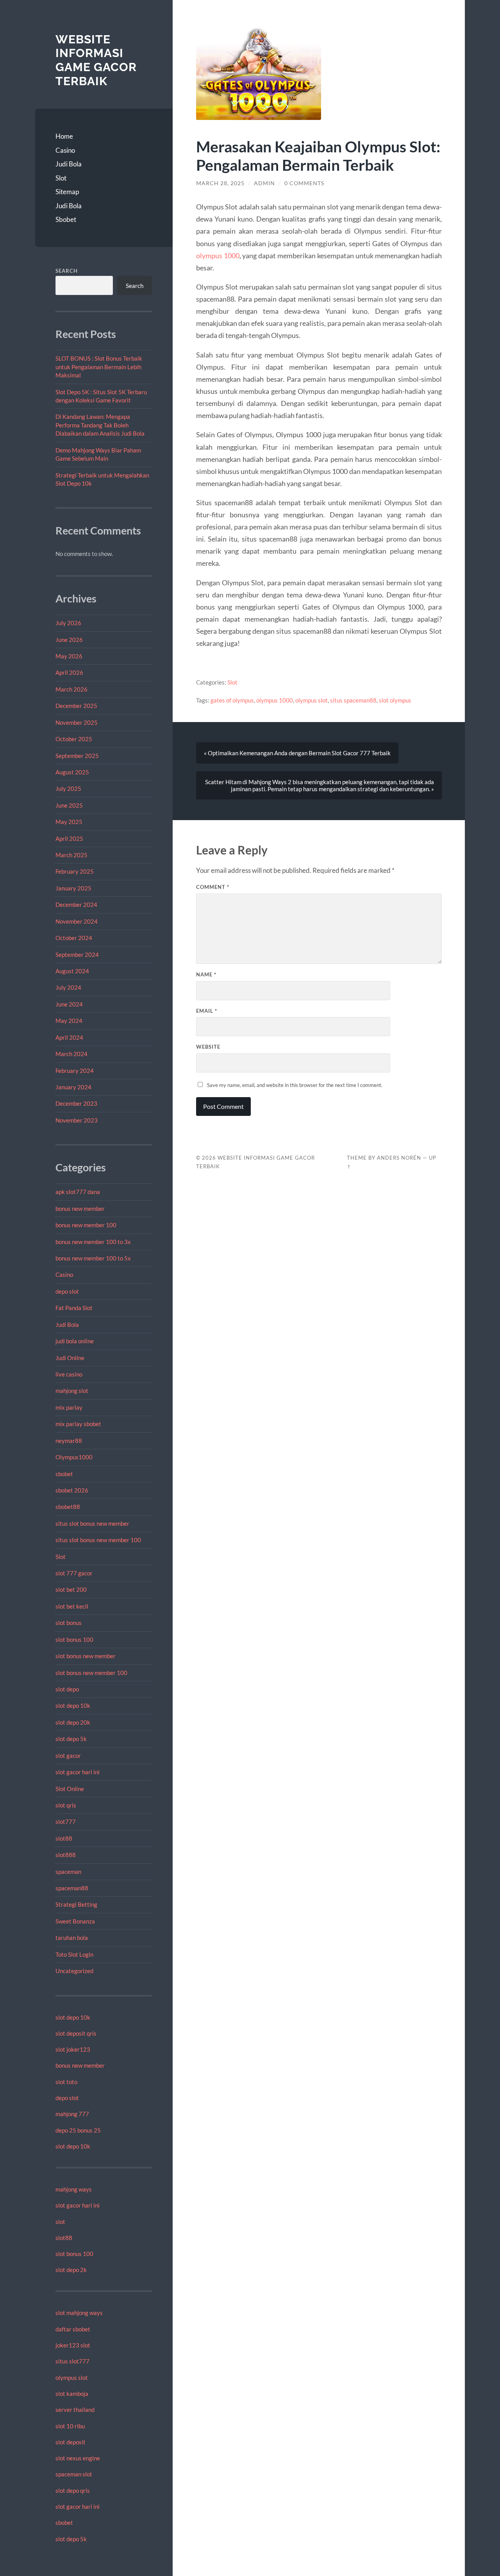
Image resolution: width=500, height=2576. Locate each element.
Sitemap (67, 192)
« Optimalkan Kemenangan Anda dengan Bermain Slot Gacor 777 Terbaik (297, 753)
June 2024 (69, 1004)
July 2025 (68, 788)
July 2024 (68, 987)
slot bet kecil (72, 1606)
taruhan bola (72, 1938)
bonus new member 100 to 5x (93, 1258)
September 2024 (77, 955)
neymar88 (69, 1441)
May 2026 (69, 656)
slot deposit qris (76, 2033)
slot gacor (68, 1755)
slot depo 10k (73, 1705)
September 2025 (77, 756)
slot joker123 (73, 2049)
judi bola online (75, 1341)
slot (60, 2222)
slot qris (66, 1805)
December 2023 (76, 1103)
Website (208, 1047)
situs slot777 (72, 2361)
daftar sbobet (73, 2329)
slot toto (66, 2082)
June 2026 (69, 640)
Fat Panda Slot (74, 1308)
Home (64, 136)
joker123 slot (73, 2345)
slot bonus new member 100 (91, 1673)
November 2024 (77, 921)
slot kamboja (72, 2394)
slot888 (66, 1855)
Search (67, 271)
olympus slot (72, 2378)
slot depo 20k (73, 1722)
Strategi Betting (76, 1904)
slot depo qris (73, 2490)
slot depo (67, 1689)
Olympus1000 (74, 1457)
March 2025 (71, 855)
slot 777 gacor (74, 1573)
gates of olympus (232, 700)
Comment (213, 887)
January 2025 (73, 888)
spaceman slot (74, 2474)
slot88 (64, 1838)
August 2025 (72, 772)
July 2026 (68, 623)
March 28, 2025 (220, 183)
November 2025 (77, 722)
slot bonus (69, 1623)
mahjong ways (74, 2189)
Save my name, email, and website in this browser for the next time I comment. (295, 1085)
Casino (65, 150)
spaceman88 (72, 1888)
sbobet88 (68, 1507)
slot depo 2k (71, 2270)
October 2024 (74, 938)
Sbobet (66, 219)
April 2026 (69, 672)
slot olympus (395, 700)
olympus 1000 (218, 256)
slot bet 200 (71, 1589)
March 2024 (71, 1054)
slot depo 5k (71, 1739)
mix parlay (69, 1407)
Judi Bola (69, 164)
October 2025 (74, 739)
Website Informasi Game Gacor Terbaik (96, 60)
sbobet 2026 (72, 1490)
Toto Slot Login (74, 1954)
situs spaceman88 (353, 700)
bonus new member (80, 1208)
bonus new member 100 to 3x (93, 1242)
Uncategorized (74, 1971)
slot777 (66, 1822)
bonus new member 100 (86, 1225)
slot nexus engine (78, 2458)
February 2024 (75, 1071)
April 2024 (69, 1037)
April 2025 (69, 838)
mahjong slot (72, 1391)
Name (206, 974)
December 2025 (76, 706)
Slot (61, 178)
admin (264, 183)
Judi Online (70, 1358)
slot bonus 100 (74, 1639)
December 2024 (76, 905)
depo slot (67, 1291)
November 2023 (77, 1120)
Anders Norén (399, 1158)
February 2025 (75, 871)
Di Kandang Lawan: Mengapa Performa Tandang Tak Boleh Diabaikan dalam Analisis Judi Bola (100, 425)
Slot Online (70, 1789)
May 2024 (69, 1021)
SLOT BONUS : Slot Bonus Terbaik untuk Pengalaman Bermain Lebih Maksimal (99, 367)
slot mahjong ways (79, 2313)
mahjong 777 (72, 2114)
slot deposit (71, 2442)
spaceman (68, 1872)
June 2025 (69, 805)
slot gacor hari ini (78, 1772)
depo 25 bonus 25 (78, 2130)
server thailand (75, 2410)
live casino (69, 1374)
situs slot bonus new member (92, 1523)
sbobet (64, 1474)
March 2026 (71, 689)
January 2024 (73, 1087)
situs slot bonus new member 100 (98, 1540)
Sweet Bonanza (75, 1921)
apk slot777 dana (78, 1192)
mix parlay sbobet (78, 1424)
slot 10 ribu (70, 2426)
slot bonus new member (86, 1656)
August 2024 (72, 971)
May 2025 (69, 822)
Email (207, 1011)
